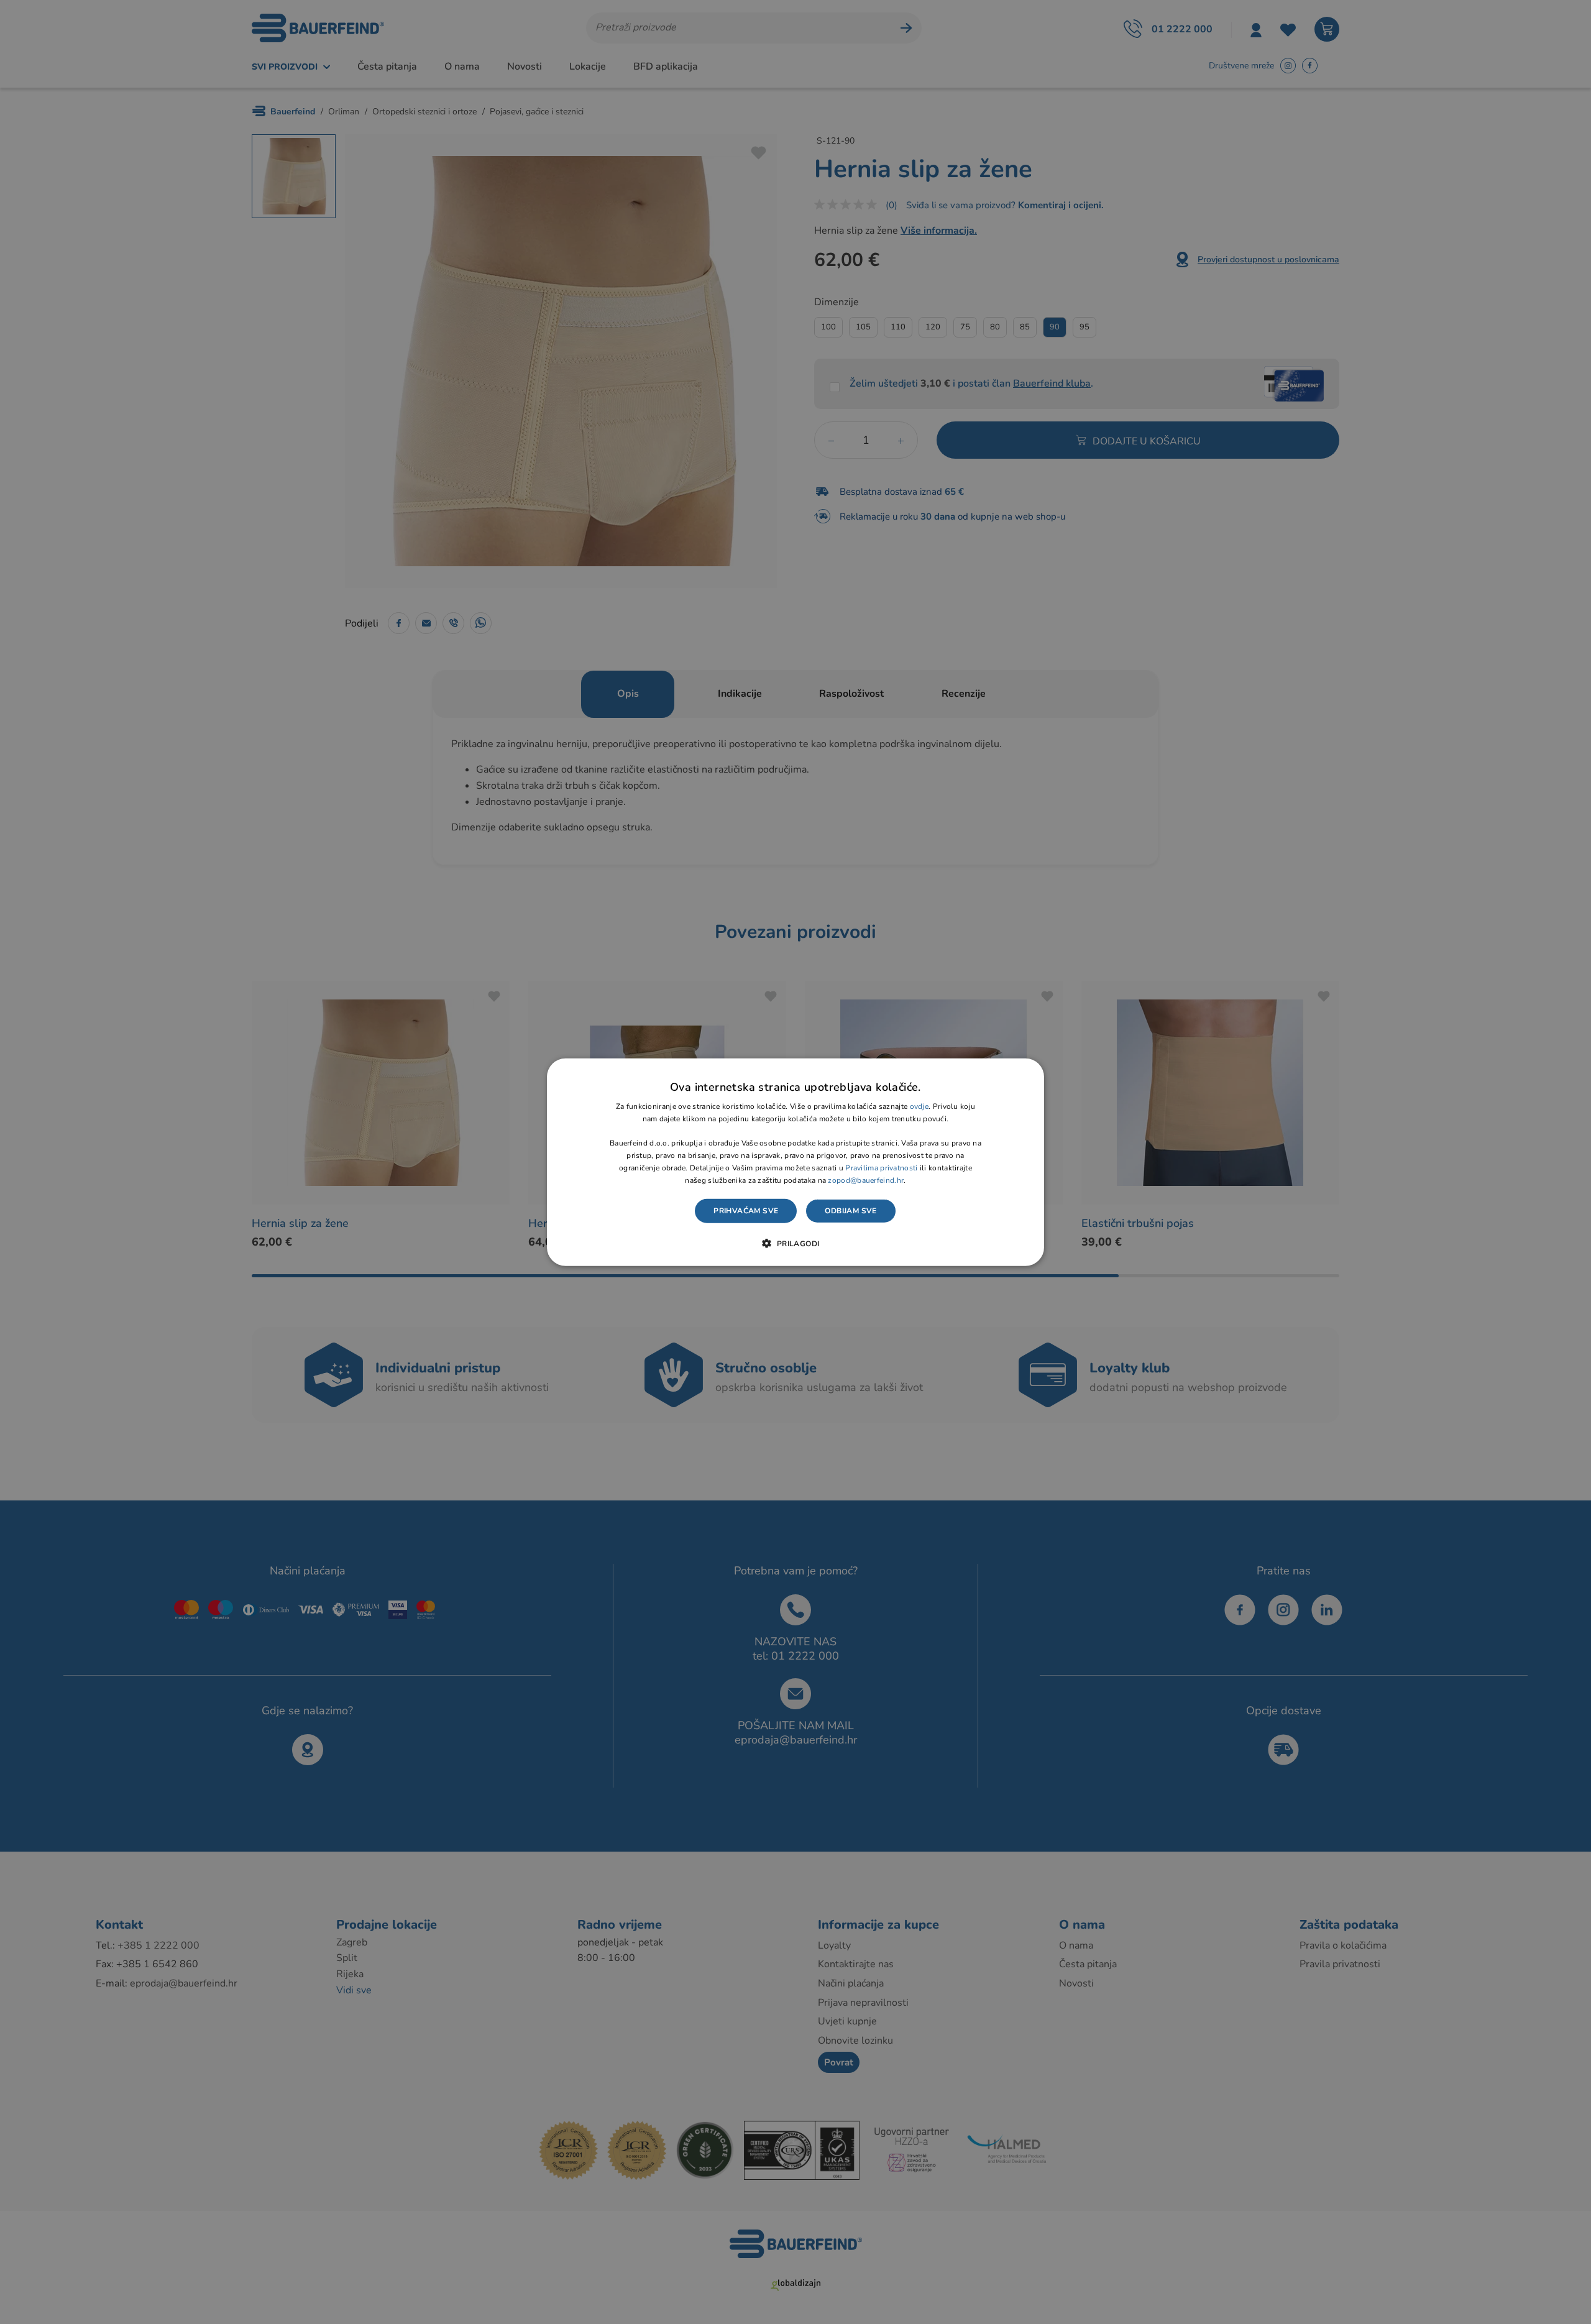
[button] (795, 1243)
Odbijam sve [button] (851, 1211)
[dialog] (795, 1162)
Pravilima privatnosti (881, 1168)
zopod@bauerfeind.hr (866, 1180)
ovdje (919, 1106)
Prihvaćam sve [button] (746, 1211)
